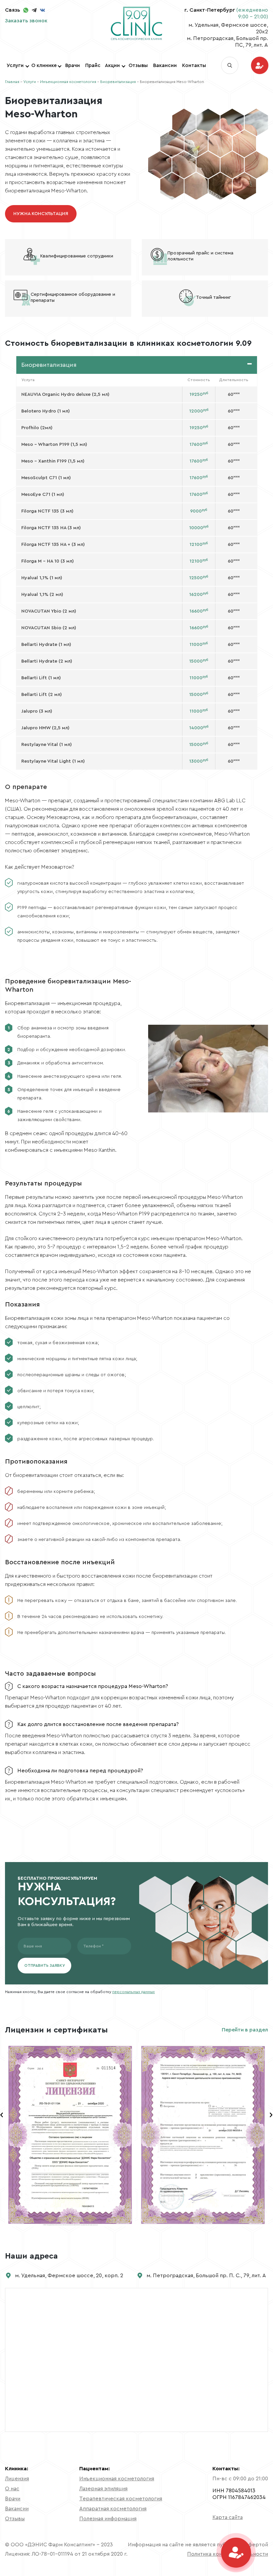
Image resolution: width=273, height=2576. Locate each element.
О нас (12, 2489)
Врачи (73, 66)
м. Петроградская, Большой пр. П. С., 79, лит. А (206, 2276)
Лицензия (17, 2479)
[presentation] (2, 2115)
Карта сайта (228, 2517)
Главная (12, 82)
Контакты (194, 66)
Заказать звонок (26, 21)
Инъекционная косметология (68, 82)
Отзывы (138, 66)
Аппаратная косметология (113, 2509)
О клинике (44, 66)
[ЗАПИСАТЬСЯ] (260, 66)
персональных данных (134, 1992)
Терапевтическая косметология (121, 2499)
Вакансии (165, 66)
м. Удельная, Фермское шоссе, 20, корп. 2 (69, 2276)
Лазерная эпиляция (103, 2489)
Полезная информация (108, 2519)
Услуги (15, 66)
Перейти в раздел (245, 2030)
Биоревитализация (118, 82)
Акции (112, 66)
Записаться (260, 65)
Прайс (93, 66)
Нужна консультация (41, 214)
